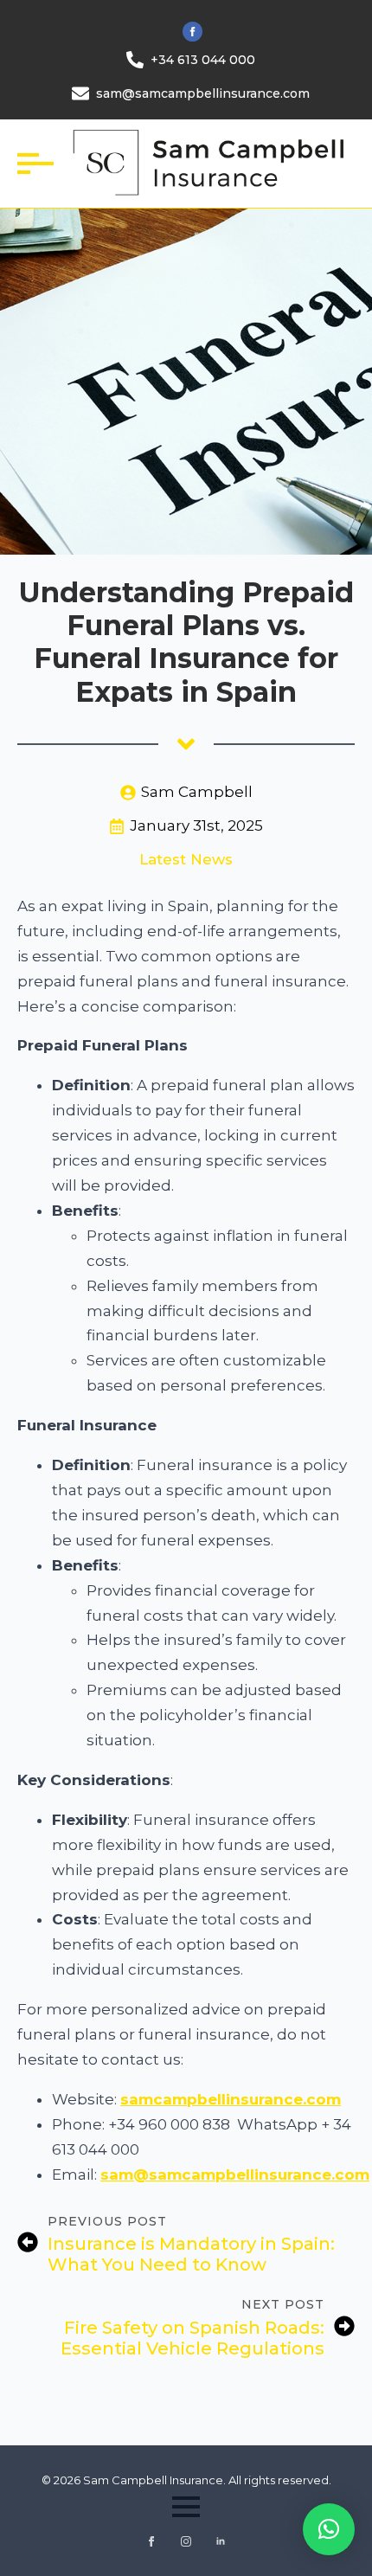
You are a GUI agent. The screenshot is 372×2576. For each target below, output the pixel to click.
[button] (329, 2529)
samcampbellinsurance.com (231, 2099)
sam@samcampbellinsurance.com (235, 2175)
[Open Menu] (31, 164)
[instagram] (186, 2541)
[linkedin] (221, 2541)
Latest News (186, 859)
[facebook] (192, 32)
